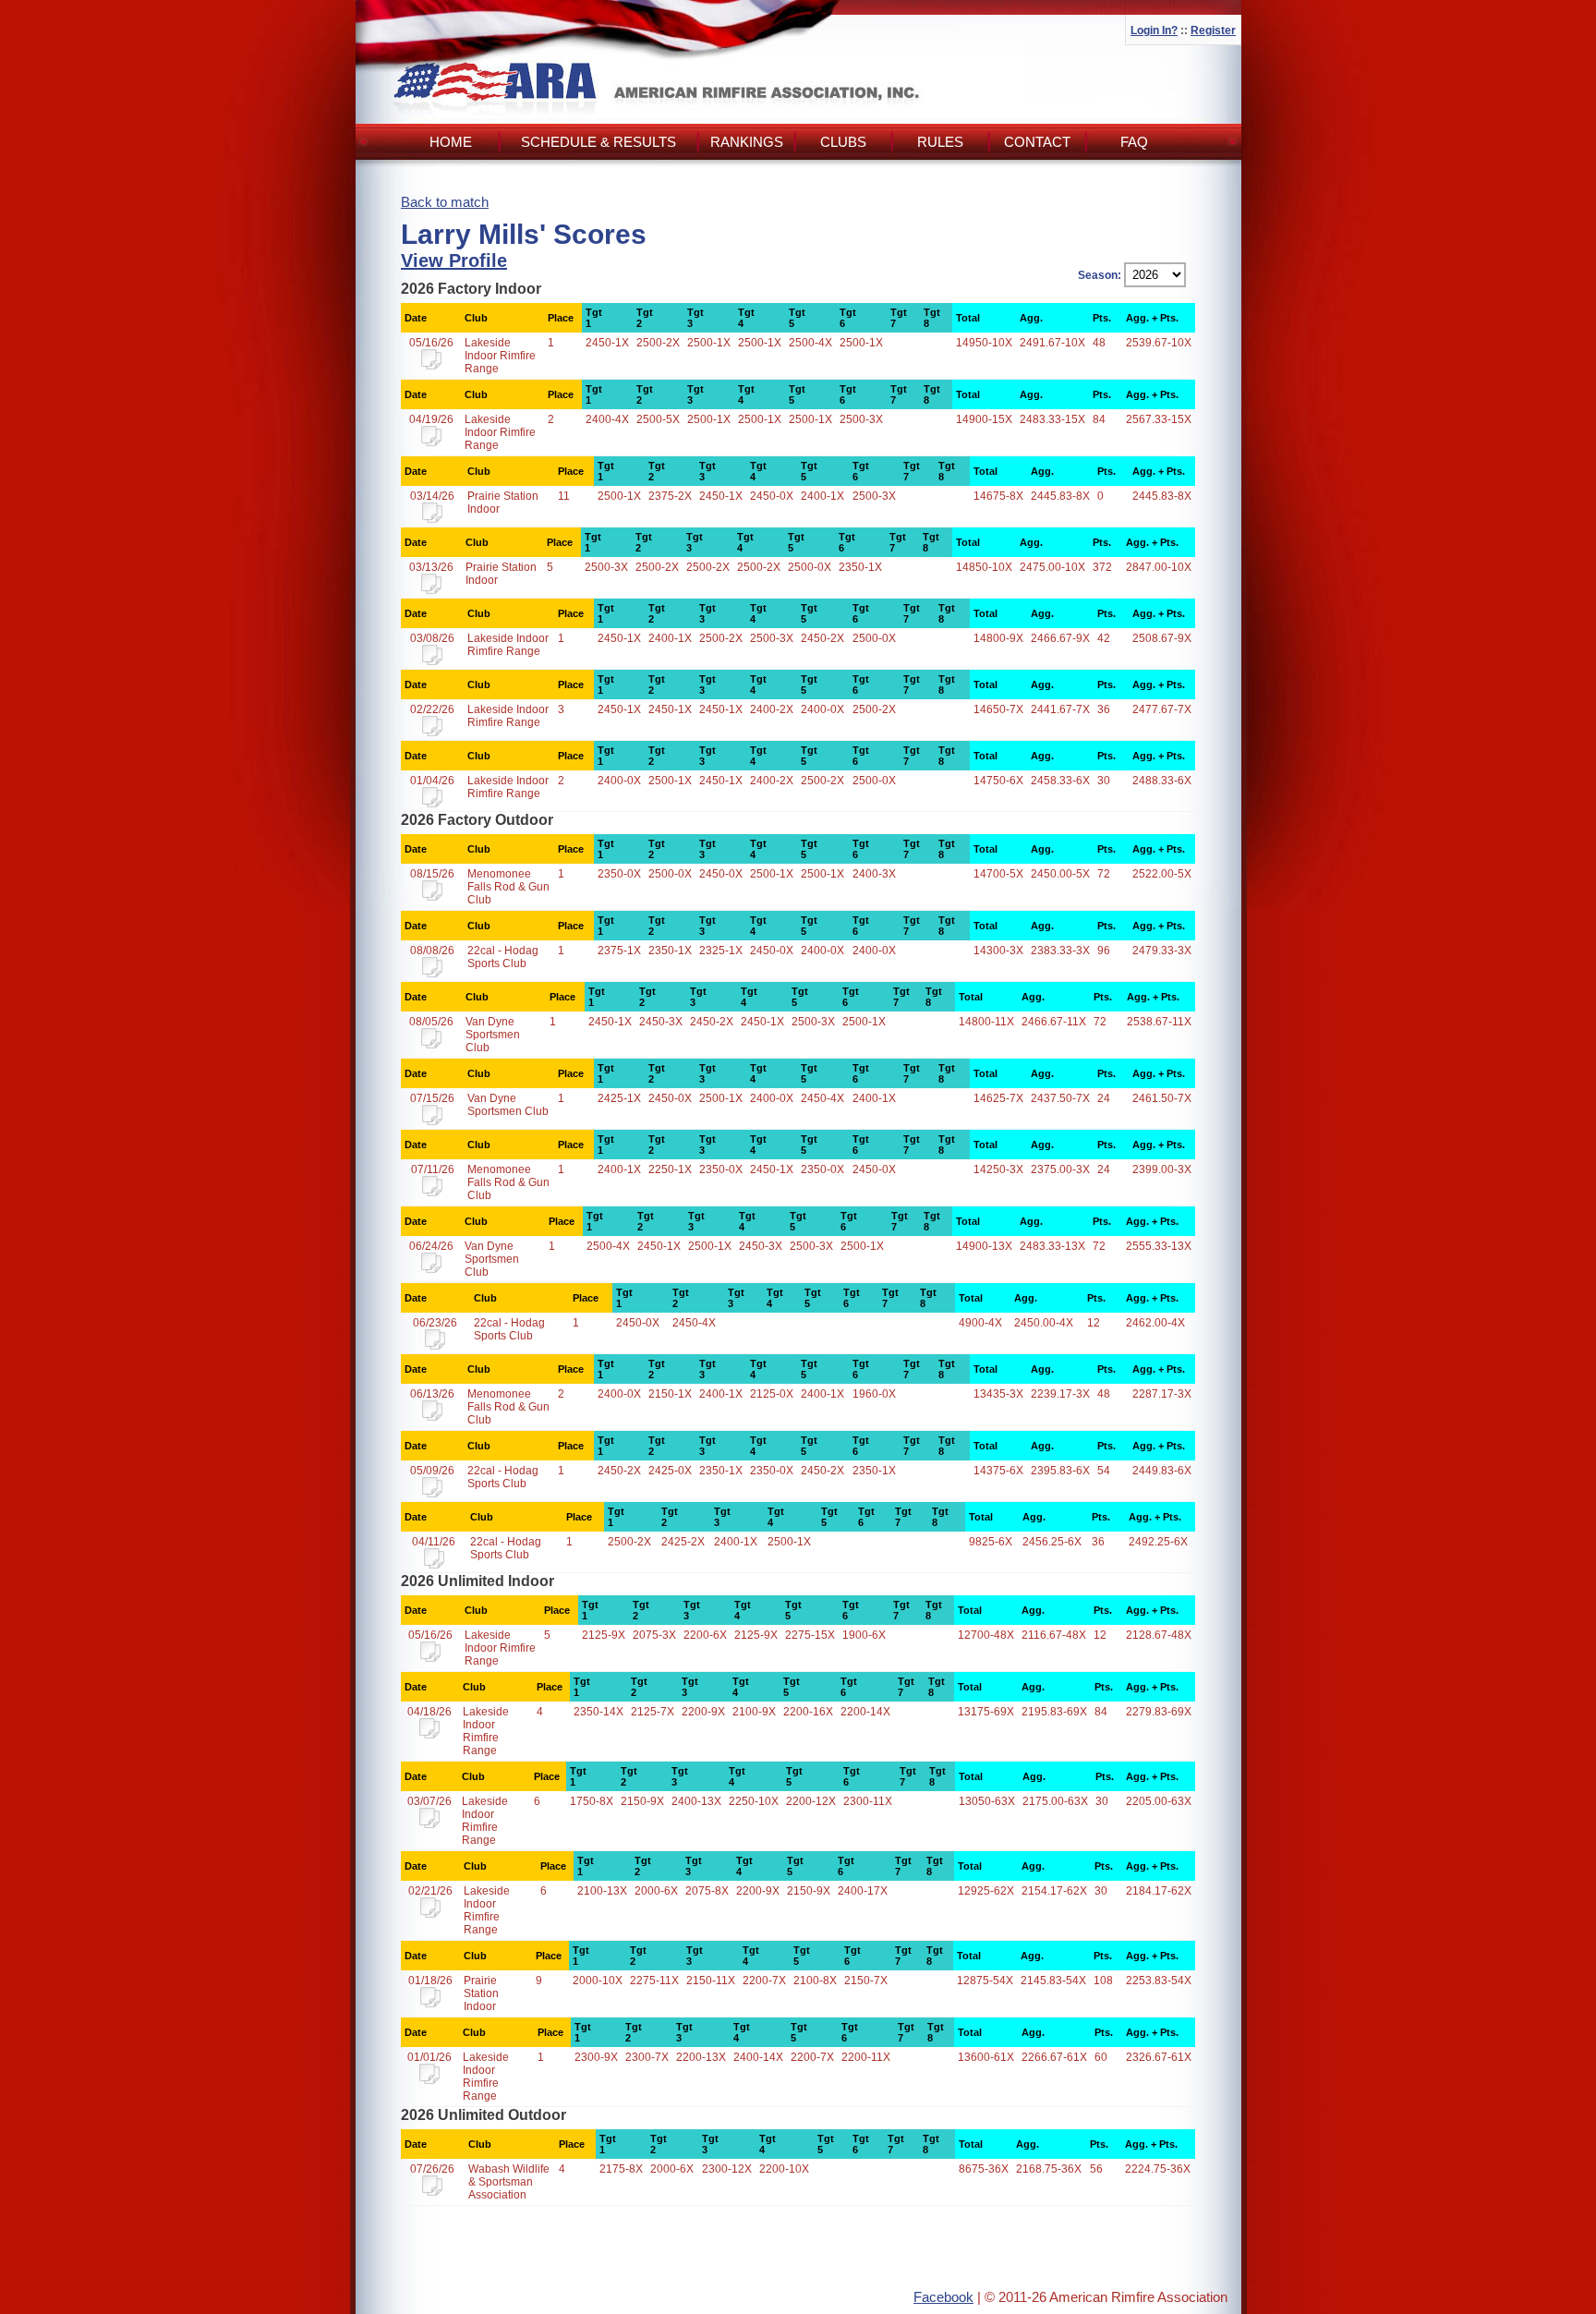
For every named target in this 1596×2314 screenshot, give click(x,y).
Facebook (943, 2297)
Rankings (747, 142)
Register (1213, 30)
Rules (940, 142)
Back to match (445, 202)
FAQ (1134, 142)
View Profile (454, 260)
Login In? (1154, 30)
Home (451, 142)
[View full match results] (431, 366)
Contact (1037, 142)
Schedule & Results (598, 142)
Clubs (843, 142)
